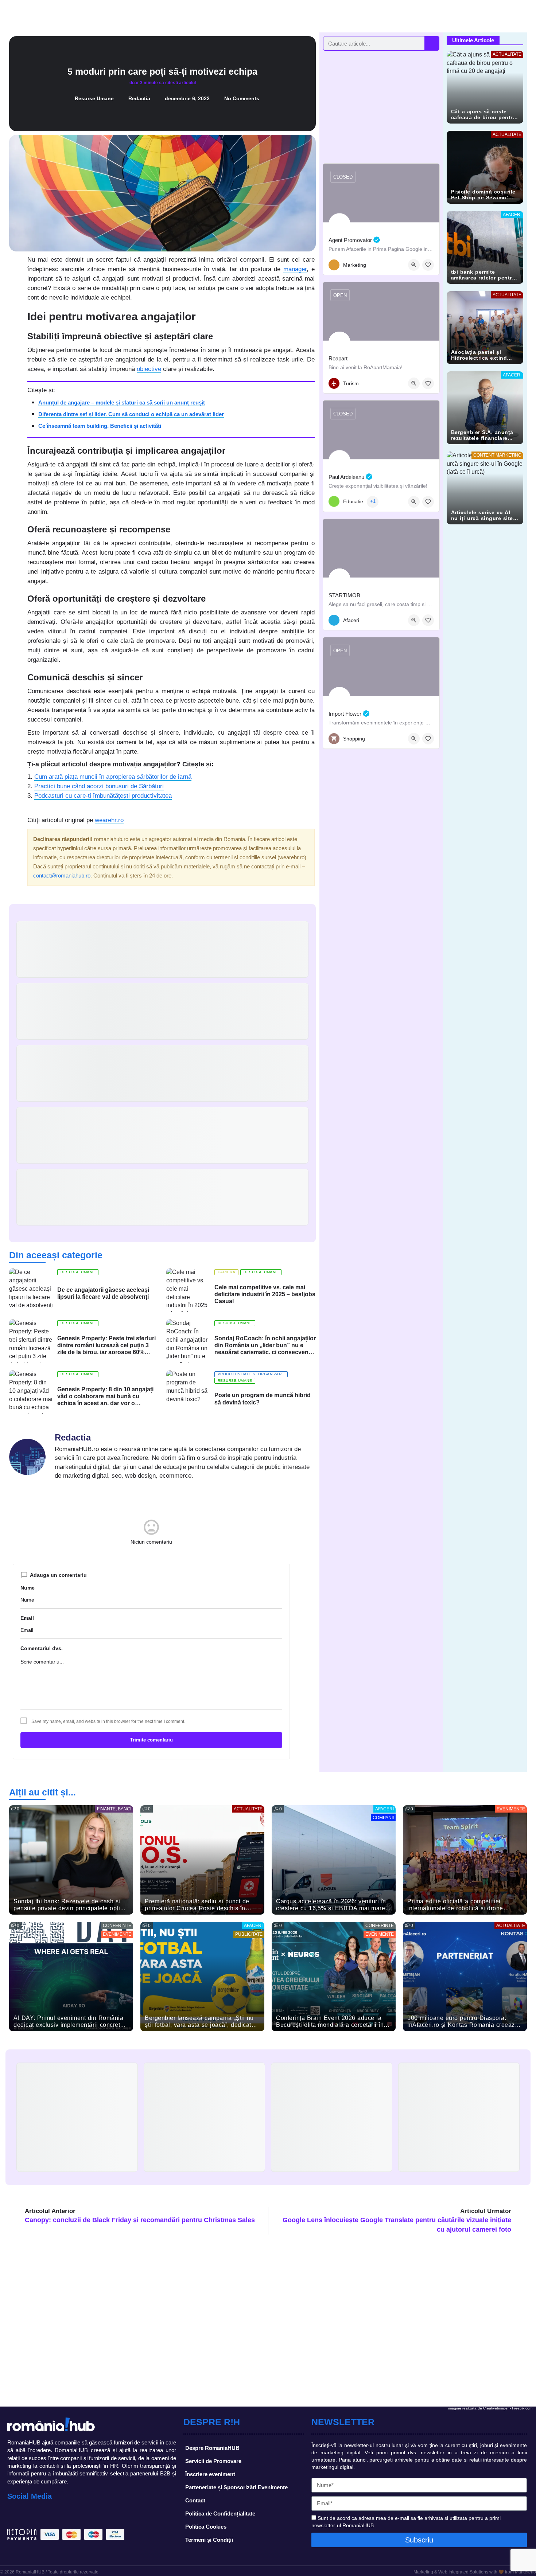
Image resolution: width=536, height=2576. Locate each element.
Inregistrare (472, 16)
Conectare (436, 16)
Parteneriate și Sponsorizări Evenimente (236, 2487)
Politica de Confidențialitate (220, 2514)
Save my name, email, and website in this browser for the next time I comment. (108, 1721)
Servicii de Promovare (213, 2461)
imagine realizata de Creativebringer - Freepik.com (490, 2408)
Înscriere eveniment (210, 2474)
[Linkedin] (47, 2514)
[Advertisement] (381, 107)
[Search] (432, 43)
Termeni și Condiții (209, 2540)
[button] (18, 263)
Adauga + (514, 16)
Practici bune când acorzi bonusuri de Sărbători (99, 786)
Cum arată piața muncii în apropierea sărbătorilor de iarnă (113, 777)
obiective (149, 369)
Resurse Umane (94, 98)
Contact (195, 2500)
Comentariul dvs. (42, 1648)
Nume (28, 1588)
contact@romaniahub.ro (62, 875)
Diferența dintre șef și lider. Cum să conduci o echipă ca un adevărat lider (131, 414)
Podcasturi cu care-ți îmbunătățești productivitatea (103, 796)
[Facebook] (15, 2514)
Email (27, 1618)
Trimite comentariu (152, 1740)
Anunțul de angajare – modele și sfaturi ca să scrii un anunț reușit (122, 402)
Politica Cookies (206, 2527)
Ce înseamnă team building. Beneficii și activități (100, 426)
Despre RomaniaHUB (212, 2448)
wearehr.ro (109, 820)
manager (295, 269)
